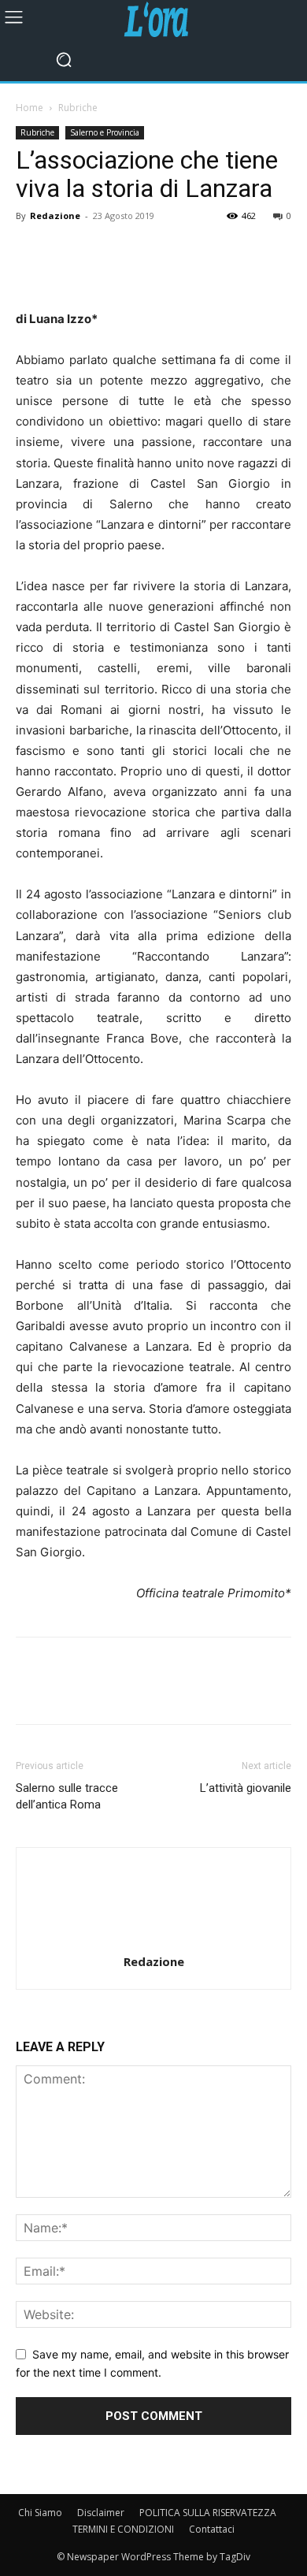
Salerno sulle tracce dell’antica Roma (67, 1796)
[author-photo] (153, 1940)
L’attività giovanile (246, 1788)
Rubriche (78, 108)
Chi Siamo (40, 2513)
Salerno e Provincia (105, 132)
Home (30, 108)
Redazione (55, 216)
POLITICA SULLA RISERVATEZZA (208, 2513)
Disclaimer (101, 2513)
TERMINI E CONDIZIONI (123, 2529)
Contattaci (212, 2529)
